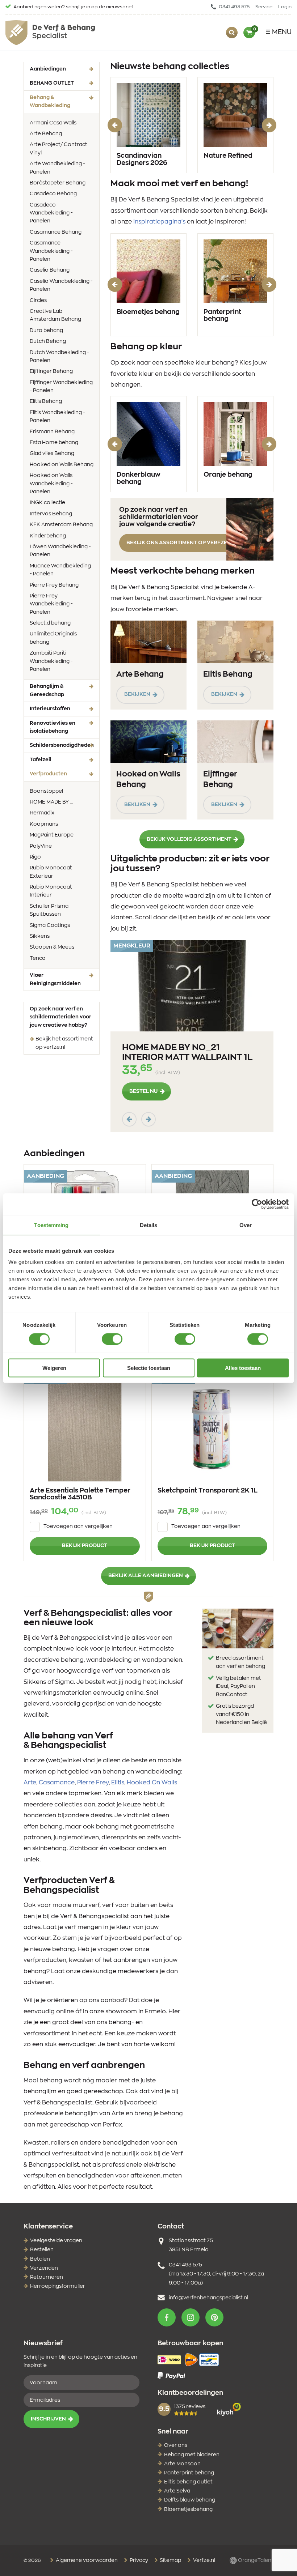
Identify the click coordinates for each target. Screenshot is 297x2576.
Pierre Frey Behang (54, 585)
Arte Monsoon (182, 2464)
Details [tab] (149, 1225)
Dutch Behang (48, 341)
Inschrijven (48, 2419)
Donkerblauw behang (139, 478)
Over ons (176, 2445)
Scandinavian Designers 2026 (142, 159)
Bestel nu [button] (143, 1091)
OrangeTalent (255, 2560)
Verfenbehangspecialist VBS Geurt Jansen (50, 33)
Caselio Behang (50, 270)
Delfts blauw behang (190, 2500)
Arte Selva (177, 2491)
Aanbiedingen (48, 69)
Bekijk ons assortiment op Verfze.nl (181, 543)
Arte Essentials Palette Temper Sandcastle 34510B (80, 1494)
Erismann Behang (52, 432)
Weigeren (54, 1368)
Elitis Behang (46, 401)
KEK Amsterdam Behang (61, 525)
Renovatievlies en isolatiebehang (53, 727)
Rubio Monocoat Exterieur (51, 872)
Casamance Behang (56, 232)
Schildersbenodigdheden (62, 745)
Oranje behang (228, 475)
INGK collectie (47, 503)
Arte (30, 1783)
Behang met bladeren (192, 2455)
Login (285, 7)
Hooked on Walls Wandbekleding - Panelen (51, 484)
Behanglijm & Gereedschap (47, 690)
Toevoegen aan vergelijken (78, 1527)
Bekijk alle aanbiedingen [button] (146, 1576)
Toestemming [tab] (51, 1225)
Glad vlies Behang (52, 454)
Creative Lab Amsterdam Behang (55, 315)
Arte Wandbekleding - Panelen (57, 168)
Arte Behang (46, 134)
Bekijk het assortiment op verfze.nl (64, 1043)
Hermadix (42, 813)
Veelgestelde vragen (56, 2241)
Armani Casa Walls (53, 123)
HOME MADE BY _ (51, 802)
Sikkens (40, 936)
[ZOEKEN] (232, 33)
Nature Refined (228, 156)
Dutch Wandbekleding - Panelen (59, 357)
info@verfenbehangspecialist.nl (208, 2298)
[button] (167, 2317)
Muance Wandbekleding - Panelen (60, 570)
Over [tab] (246, 1225)
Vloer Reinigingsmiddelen (55, 979)
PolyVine (41, 846)
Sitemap (170, 2560)
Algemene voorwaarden (86, 2560)
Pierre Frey (93, 1783)
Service (264, 7)
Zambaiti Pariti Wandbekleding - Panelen (51, 661)
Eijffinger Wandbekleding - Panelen (61, 387)
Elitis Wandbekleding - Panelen (57, 417)
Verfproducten (60, 774)
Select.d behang (50, 623)
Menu (282, 32)
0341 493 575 (234, 7)
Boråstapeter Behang (58, 183)
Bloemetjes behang (148, 312)
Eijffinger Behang (51, 371)
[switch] (112, 1339)
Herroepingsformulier (58, 2286)
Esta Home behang (54, 443)
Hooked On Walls (152, 1783)
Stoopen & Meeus (52, 947)
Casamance (57, 1783)
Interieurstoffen (50, 709)
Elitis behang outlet (188, 2482)
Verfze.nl (204, 2560)
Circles (38, 301)
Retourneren (47, 2277)
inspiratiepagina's (159, 222)
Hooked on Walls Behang (62, 465)
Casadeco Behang (53, 194)
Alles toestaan (243, 1368)
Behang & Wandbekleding (61, 102)
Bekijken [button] (137, 694)
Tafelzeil (41, 760)
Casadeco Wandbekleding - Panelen (51, 213)
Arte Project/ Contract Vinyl (58, 149)
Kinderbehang (48, 536)
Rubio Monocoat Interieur (51, 891)
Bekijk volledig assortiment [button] (189, 839)
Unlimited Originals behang (53, 638)
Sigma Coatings (50, 925)
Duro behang (46, 331)
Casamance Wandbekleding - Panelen (51, 251)
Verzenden (44, 2268)
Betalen (40, 2259)
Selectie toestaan (149, 1368)
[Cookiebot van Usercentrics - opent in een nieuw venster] (257, 1204)
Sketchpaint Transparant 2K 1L (208, 1491)
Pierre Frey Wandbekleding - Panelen (51, 604)
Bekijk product (85, 1546)
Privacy (138, 2560)
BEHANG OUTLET (52, 83)
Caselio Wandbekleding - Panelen (61, 285)
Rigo (35, 857)
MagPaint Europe (52, 835)
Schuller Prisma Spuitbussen (49, 910)
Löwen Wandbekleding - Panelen (60, 551)
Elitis (118, 1783)
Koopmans (44, 824)
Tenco (38, 958)
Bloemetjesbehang (188, 2509)
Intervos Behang (51, 514)
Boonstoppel (46, 791)
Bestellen (42, 2250)
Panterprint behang (222, 316)
